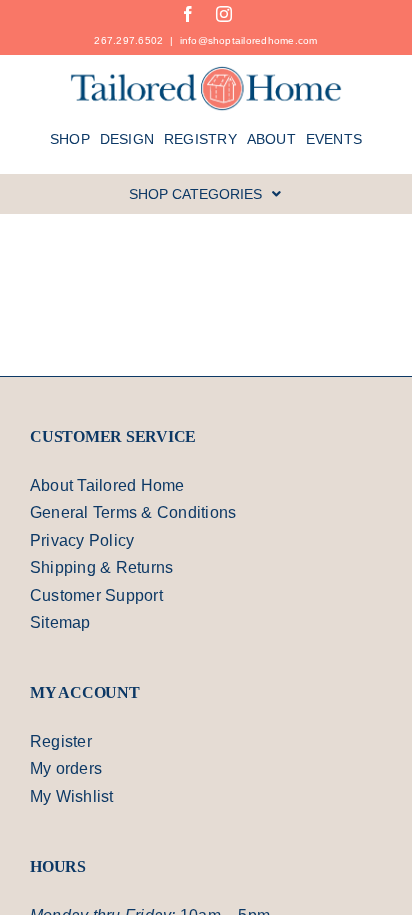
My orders (69, 771)
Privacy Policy (82, 543)
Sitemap (62, 625)
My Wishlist (74, 799)
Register (62, 744)
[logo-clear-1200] (206, 73)
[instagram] (224, 14)
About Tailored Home (113, 488)
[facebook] (188, 14)
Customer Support (102, 598)
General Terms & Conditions (140, 515)
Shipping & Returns (105, 570)
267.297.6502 (124, 40)
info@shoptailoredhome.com (250, 40)
